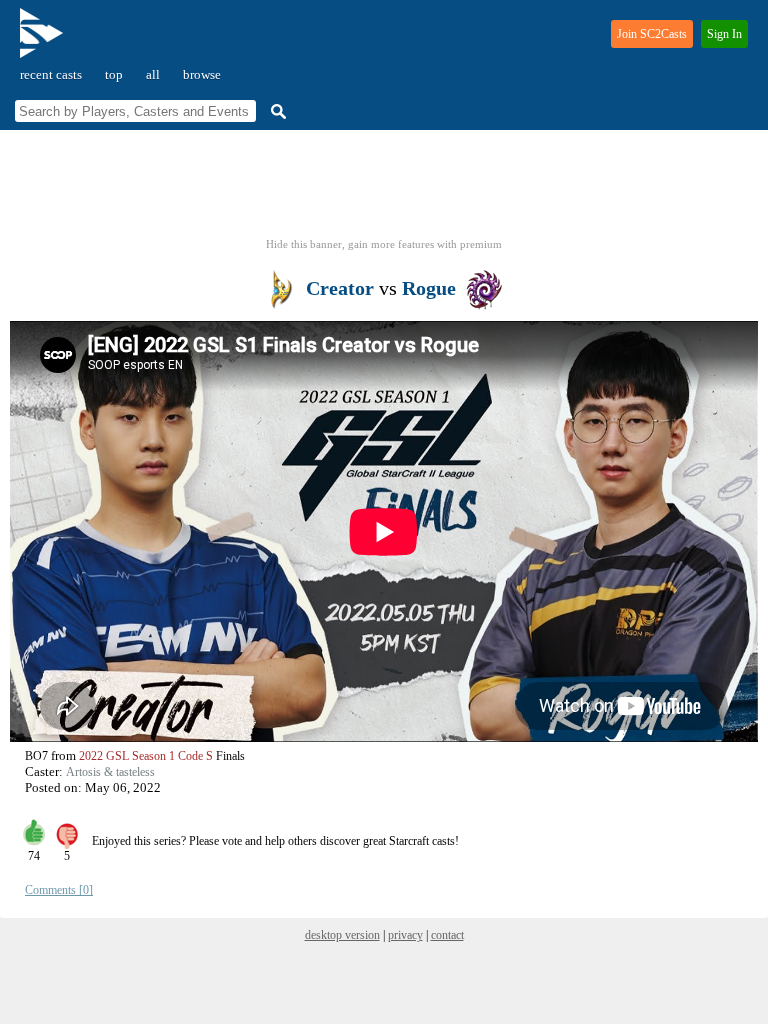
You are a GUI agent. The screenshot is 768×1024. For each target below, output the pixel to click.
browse (202, 74)
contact (447, 935)
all (153, 74)
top (114, 74)
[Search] (276, 111)
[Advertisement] (384, 190)
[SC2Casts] (44, 41)
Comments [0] (59, 890)
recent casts (51, 74)
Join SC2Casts (652, 34)
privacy (405, 935)
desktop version (342, 935)
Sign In (724, 34)
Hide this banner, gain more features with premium (384, 244)
